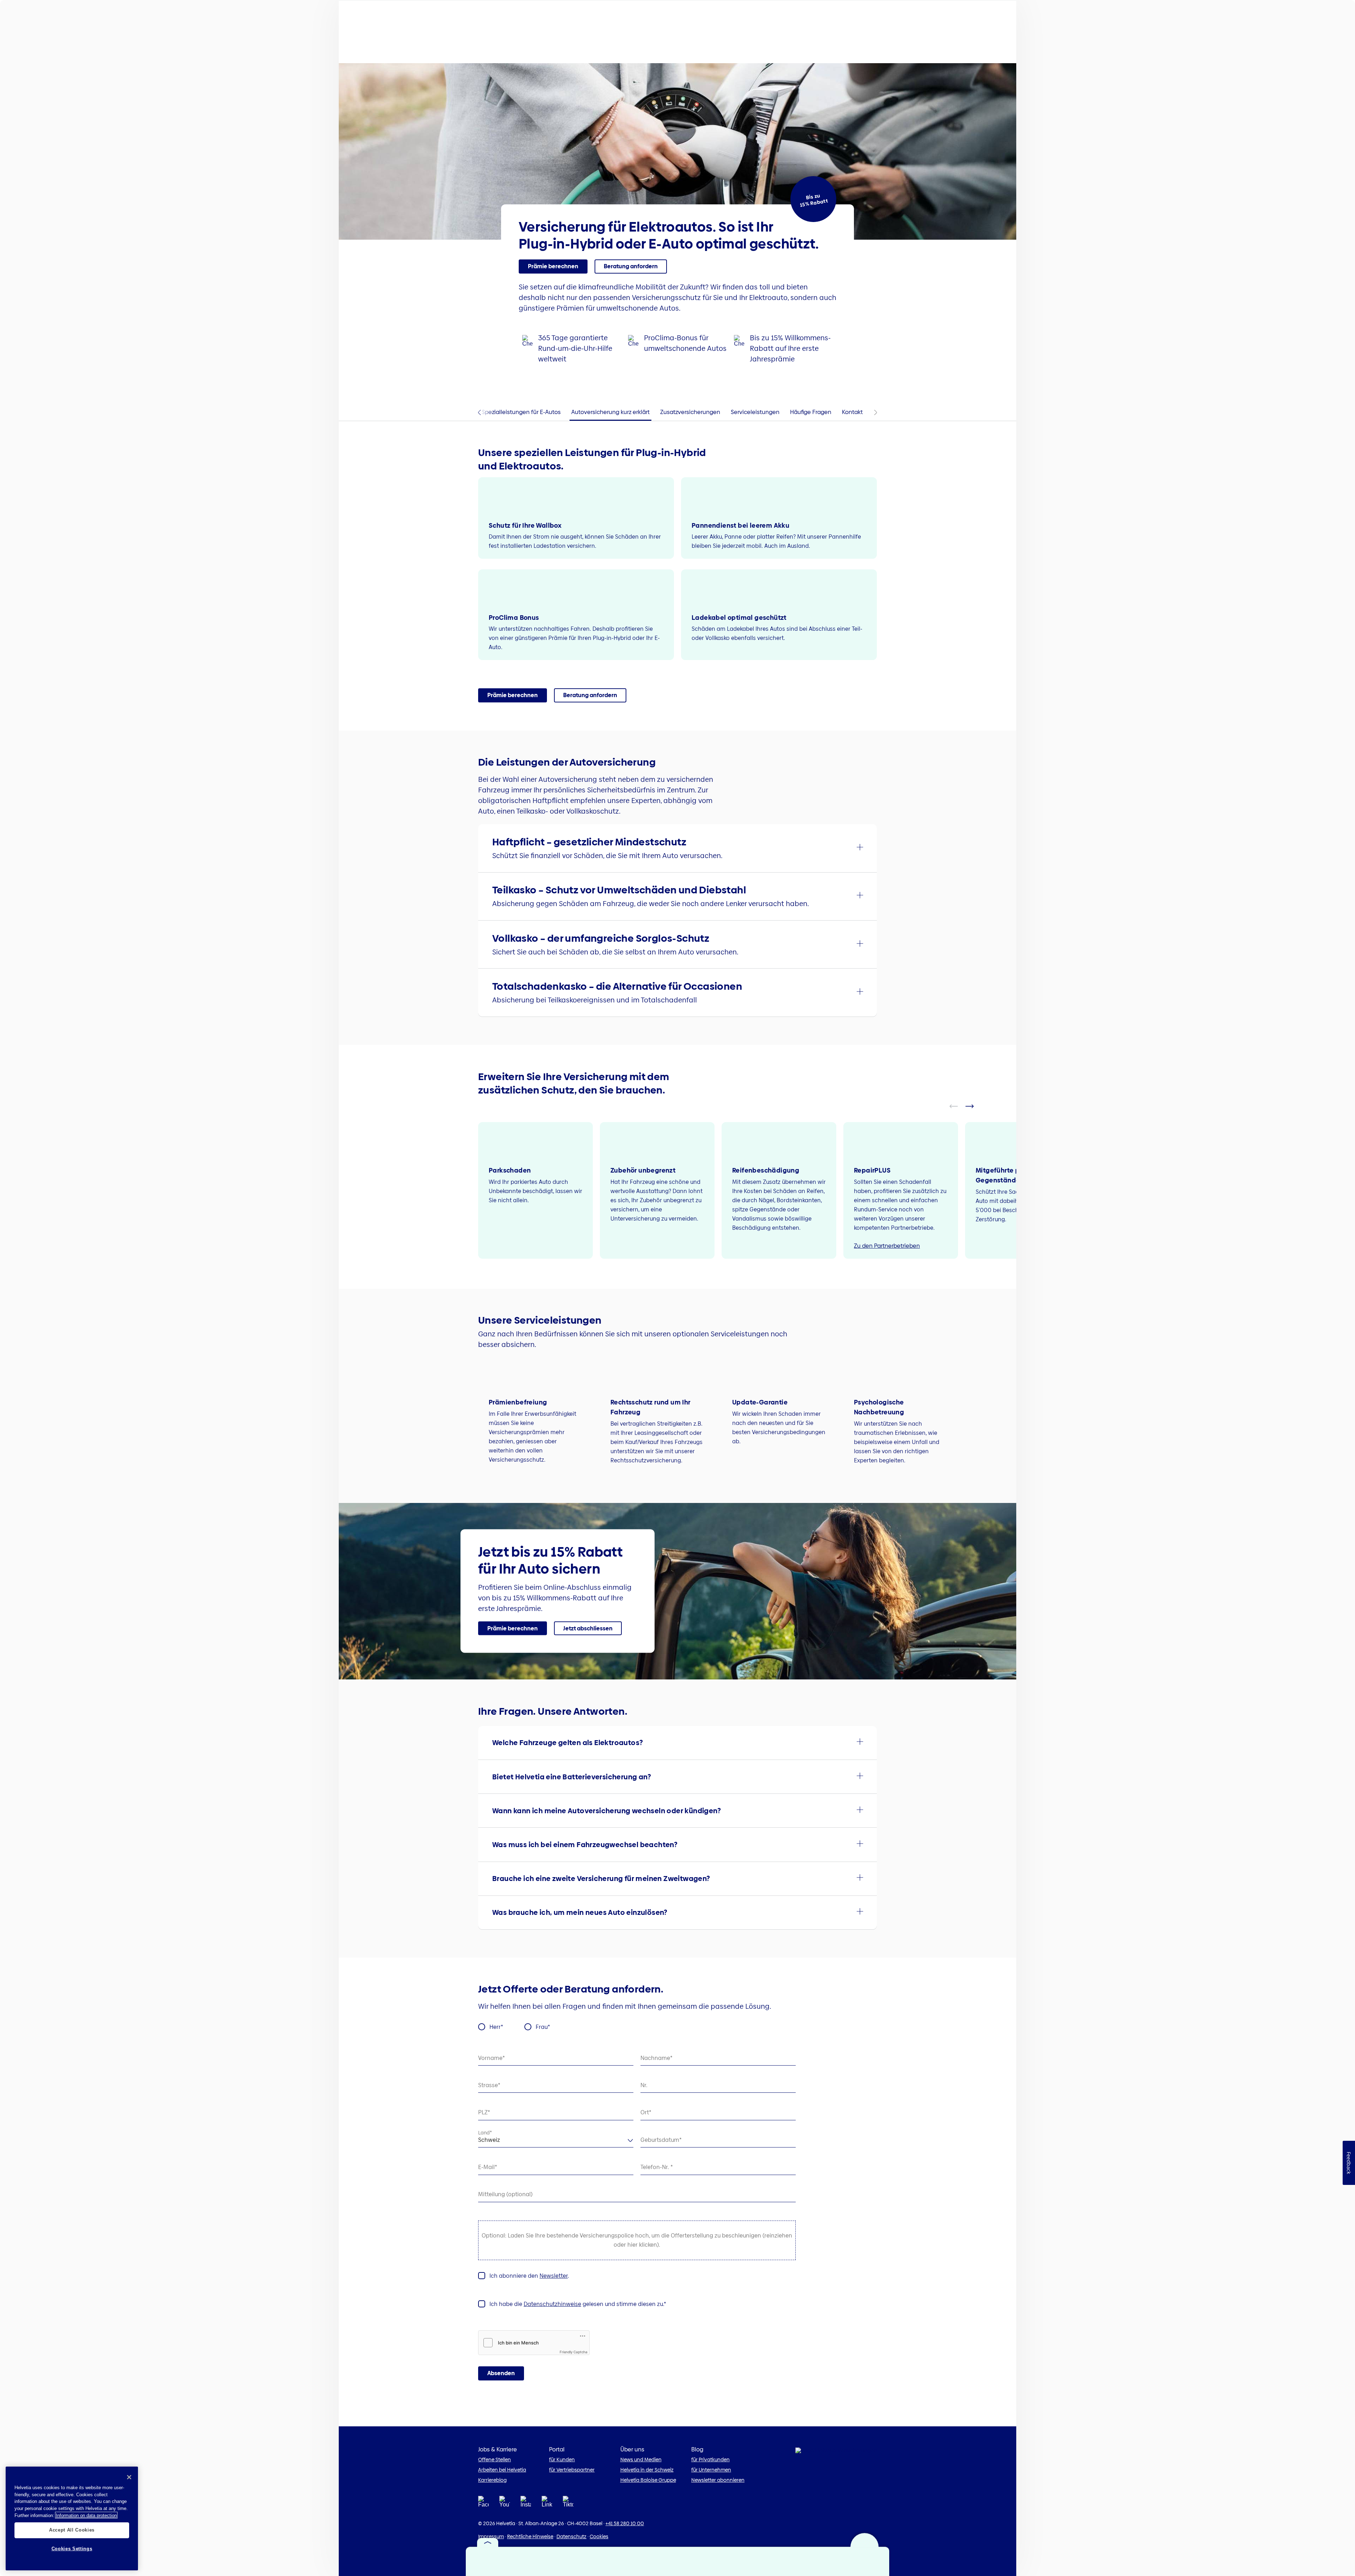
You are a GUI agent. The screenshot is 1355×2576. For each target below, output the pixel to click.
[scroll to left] (958, 1106)
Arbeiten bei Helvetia (502, 2470)
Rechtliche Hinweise (530, 2536)
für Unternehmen (711, 2470)
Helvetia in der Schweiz (647, 2470)
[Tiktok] (568, 2504)
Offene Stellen (495, 2460)
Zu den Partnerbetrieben (887, 1246)
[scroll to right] (974, 1106)
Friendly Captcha (574, 2352)
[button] (553, 266)
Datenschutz (571, 2536)
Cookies (599, 2536)
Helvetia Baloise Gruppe (648, 2480)
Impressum (491, 2536)
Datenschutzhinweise (552, 2304)
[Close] (129, 2477)
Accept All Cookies (72, 2530)
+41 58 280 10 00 (625, 2523)
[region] (72, 2518)
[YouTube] (505, 2504)
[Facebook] (483, 2504)
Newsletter (554, 2276)
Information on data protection (86, 2515)
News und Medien (641, 2460)
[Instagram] (526, 2504)
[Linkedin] (547, 2504)
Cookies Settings (72, 2549)
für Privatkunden (710, 2460)
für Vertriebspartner (572, 2470)
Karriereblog (492, 2480)
